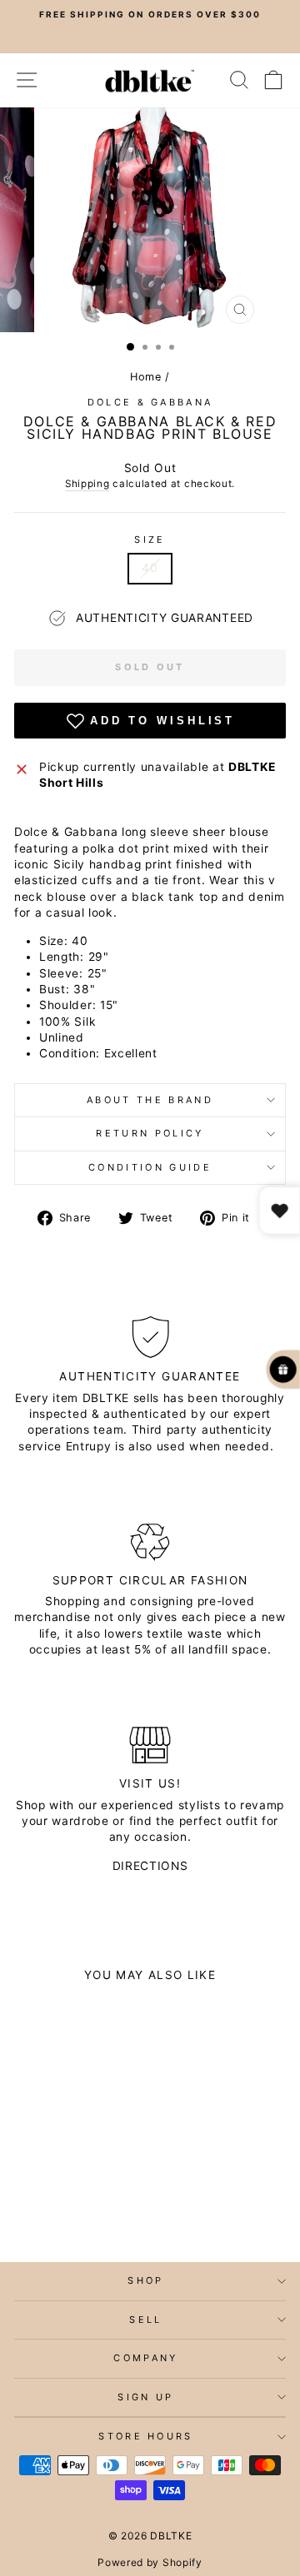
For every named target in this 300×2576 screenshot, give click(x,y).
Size (150, 540)
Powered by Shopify (150, 2562)
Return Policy (150, 1133)
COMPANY (145, 2358)
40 (150, 568)
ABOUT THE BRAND (150, 1100)
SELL (145, 2320)
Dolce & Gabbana (150, 402)
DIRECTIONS (150, 1866)
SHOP (145, 2280)
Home (146, 377)
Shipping (87, 484)
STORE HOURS (145, 2436)
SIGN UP (145, 2397)
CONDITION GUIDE (150, 1167)
